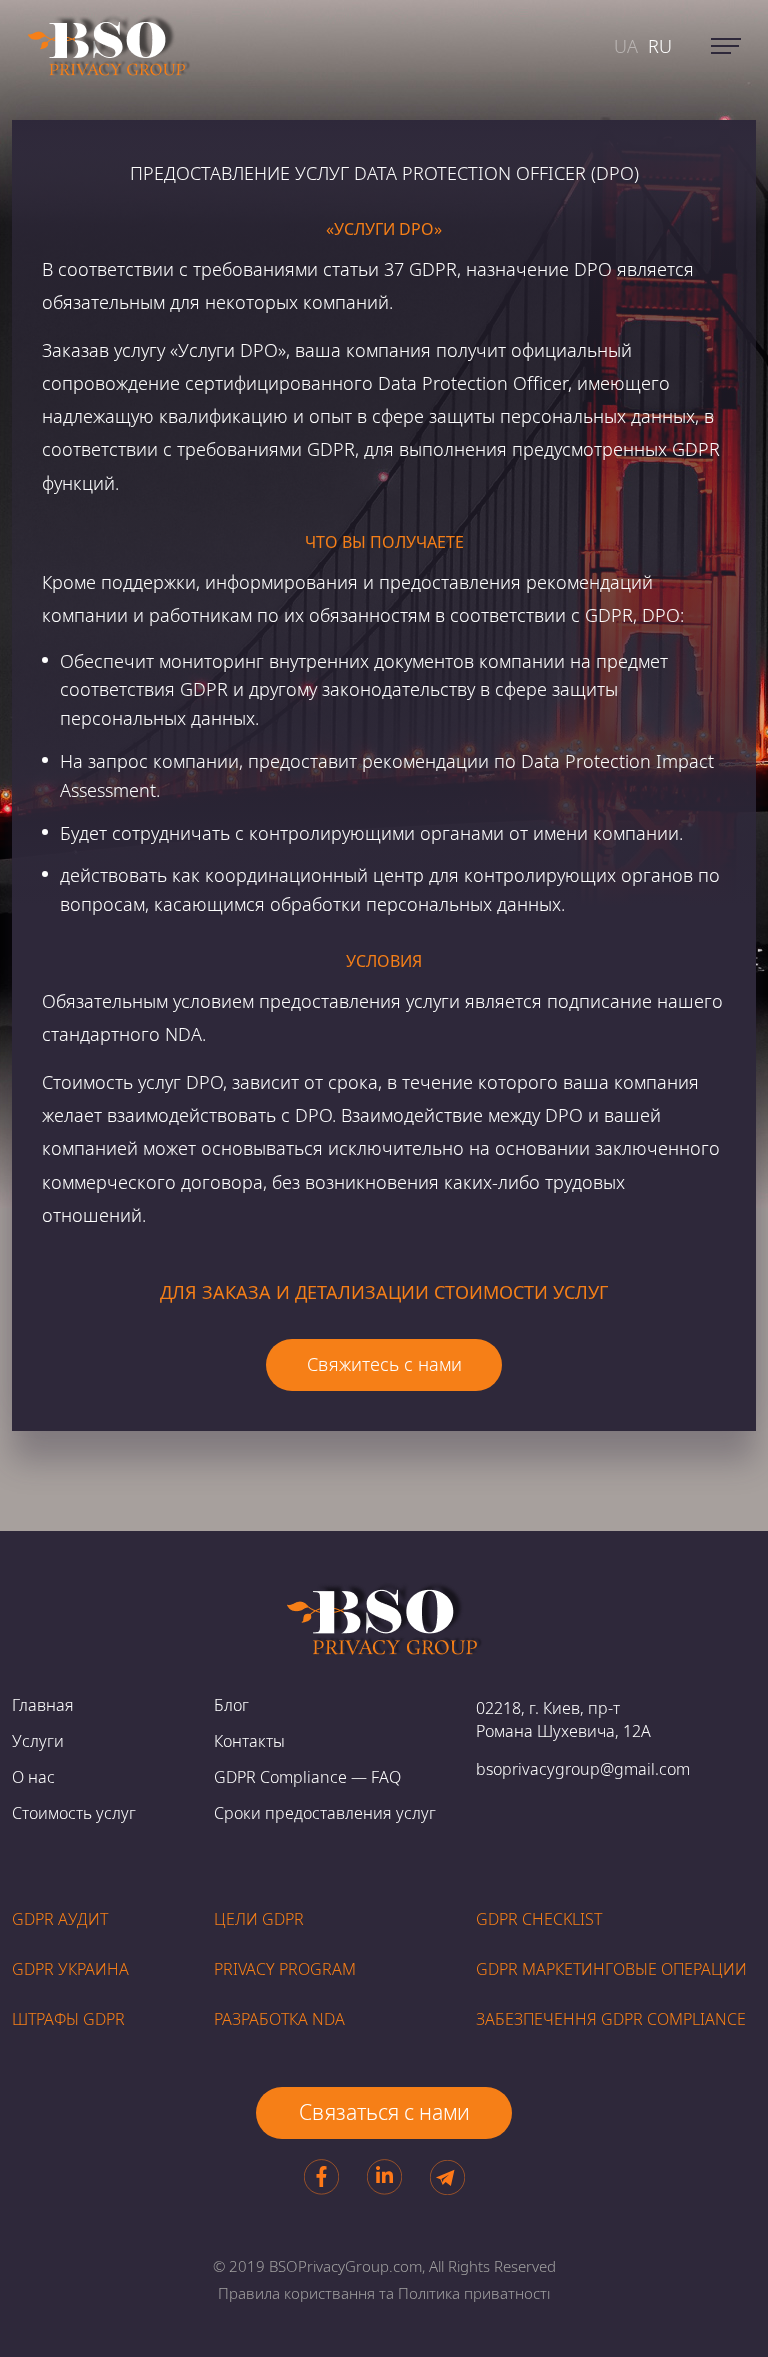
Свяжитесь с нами (384, 1364)
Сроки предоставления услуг (325, 1813)
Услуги (38, 1741)
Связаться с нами (384, 2112)
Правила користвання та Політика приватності (384, 2293)
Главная (43, 1705)
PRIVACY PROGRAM (285, 1969)
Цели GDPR (259, 1919)
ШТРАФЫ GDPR (68, 2019)
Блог (231, 1705)
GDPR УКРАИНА (70, 1969)
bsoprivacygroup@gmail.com (583, 1769)
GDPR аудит (60, 1919)
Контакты (249, 1741)
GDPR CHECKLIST (539, 1919)
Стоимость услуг (74, 1813)
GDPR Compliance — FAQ (307, 1777)
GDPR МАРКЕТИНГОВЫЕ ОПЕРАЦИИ (611, 1969)
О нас (33, 1777)
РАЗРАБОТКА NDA (279, 2019)
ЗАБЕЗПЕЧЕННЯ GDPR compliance (611, 2019)
